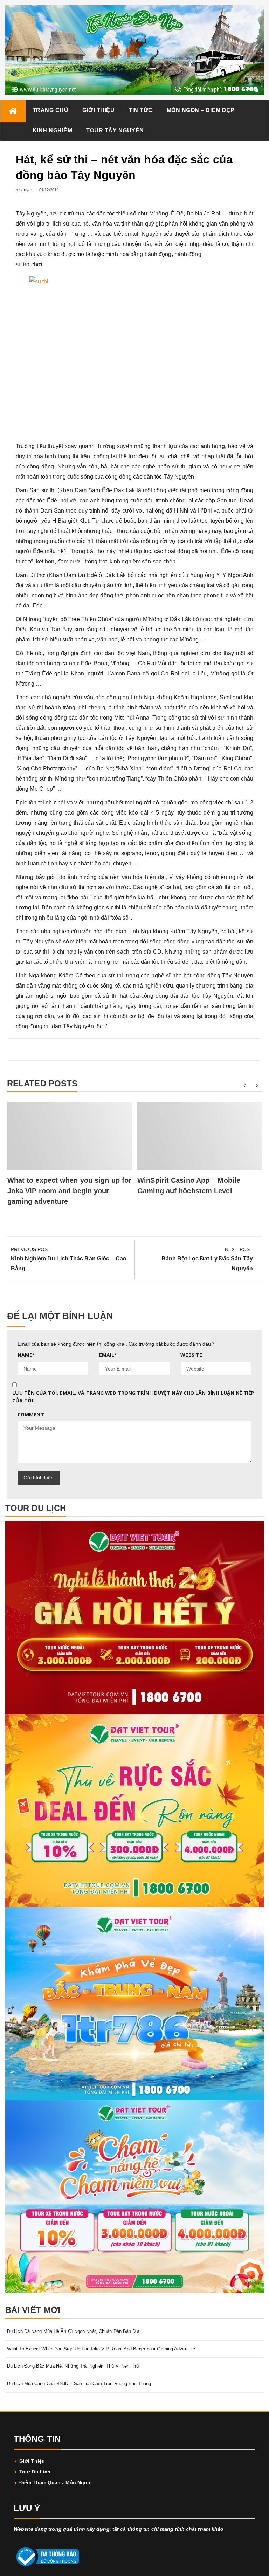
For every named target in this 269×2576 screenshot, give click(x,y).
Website (191, 1355)
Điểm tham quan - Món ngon (55, 2482)
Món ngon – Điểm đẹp (201, 110)
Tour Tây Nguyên (115, 130)
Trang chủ (51, 110)
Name (26, 1355)
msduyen (25, 190)
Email (108, 1355)
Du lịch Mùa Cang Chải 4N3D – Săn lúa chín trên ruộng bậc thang (79, 2383)
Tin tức (141, 110)
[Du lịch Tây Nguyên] (13, 111)
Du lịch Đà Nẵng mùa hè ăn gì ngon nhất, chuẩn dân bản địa (73, 2331)
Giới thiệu (98, 110)
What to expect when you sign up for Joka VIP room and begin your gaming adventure (70, 1191)
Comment (31, 1414)
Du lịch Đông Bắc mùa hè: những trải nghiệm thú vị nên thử (73, 2366)
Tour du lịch (35, 2472)
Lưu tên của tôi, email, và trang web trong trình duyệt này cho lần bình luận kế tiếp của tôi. (133, 1397)
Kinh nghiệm (53, 130)
